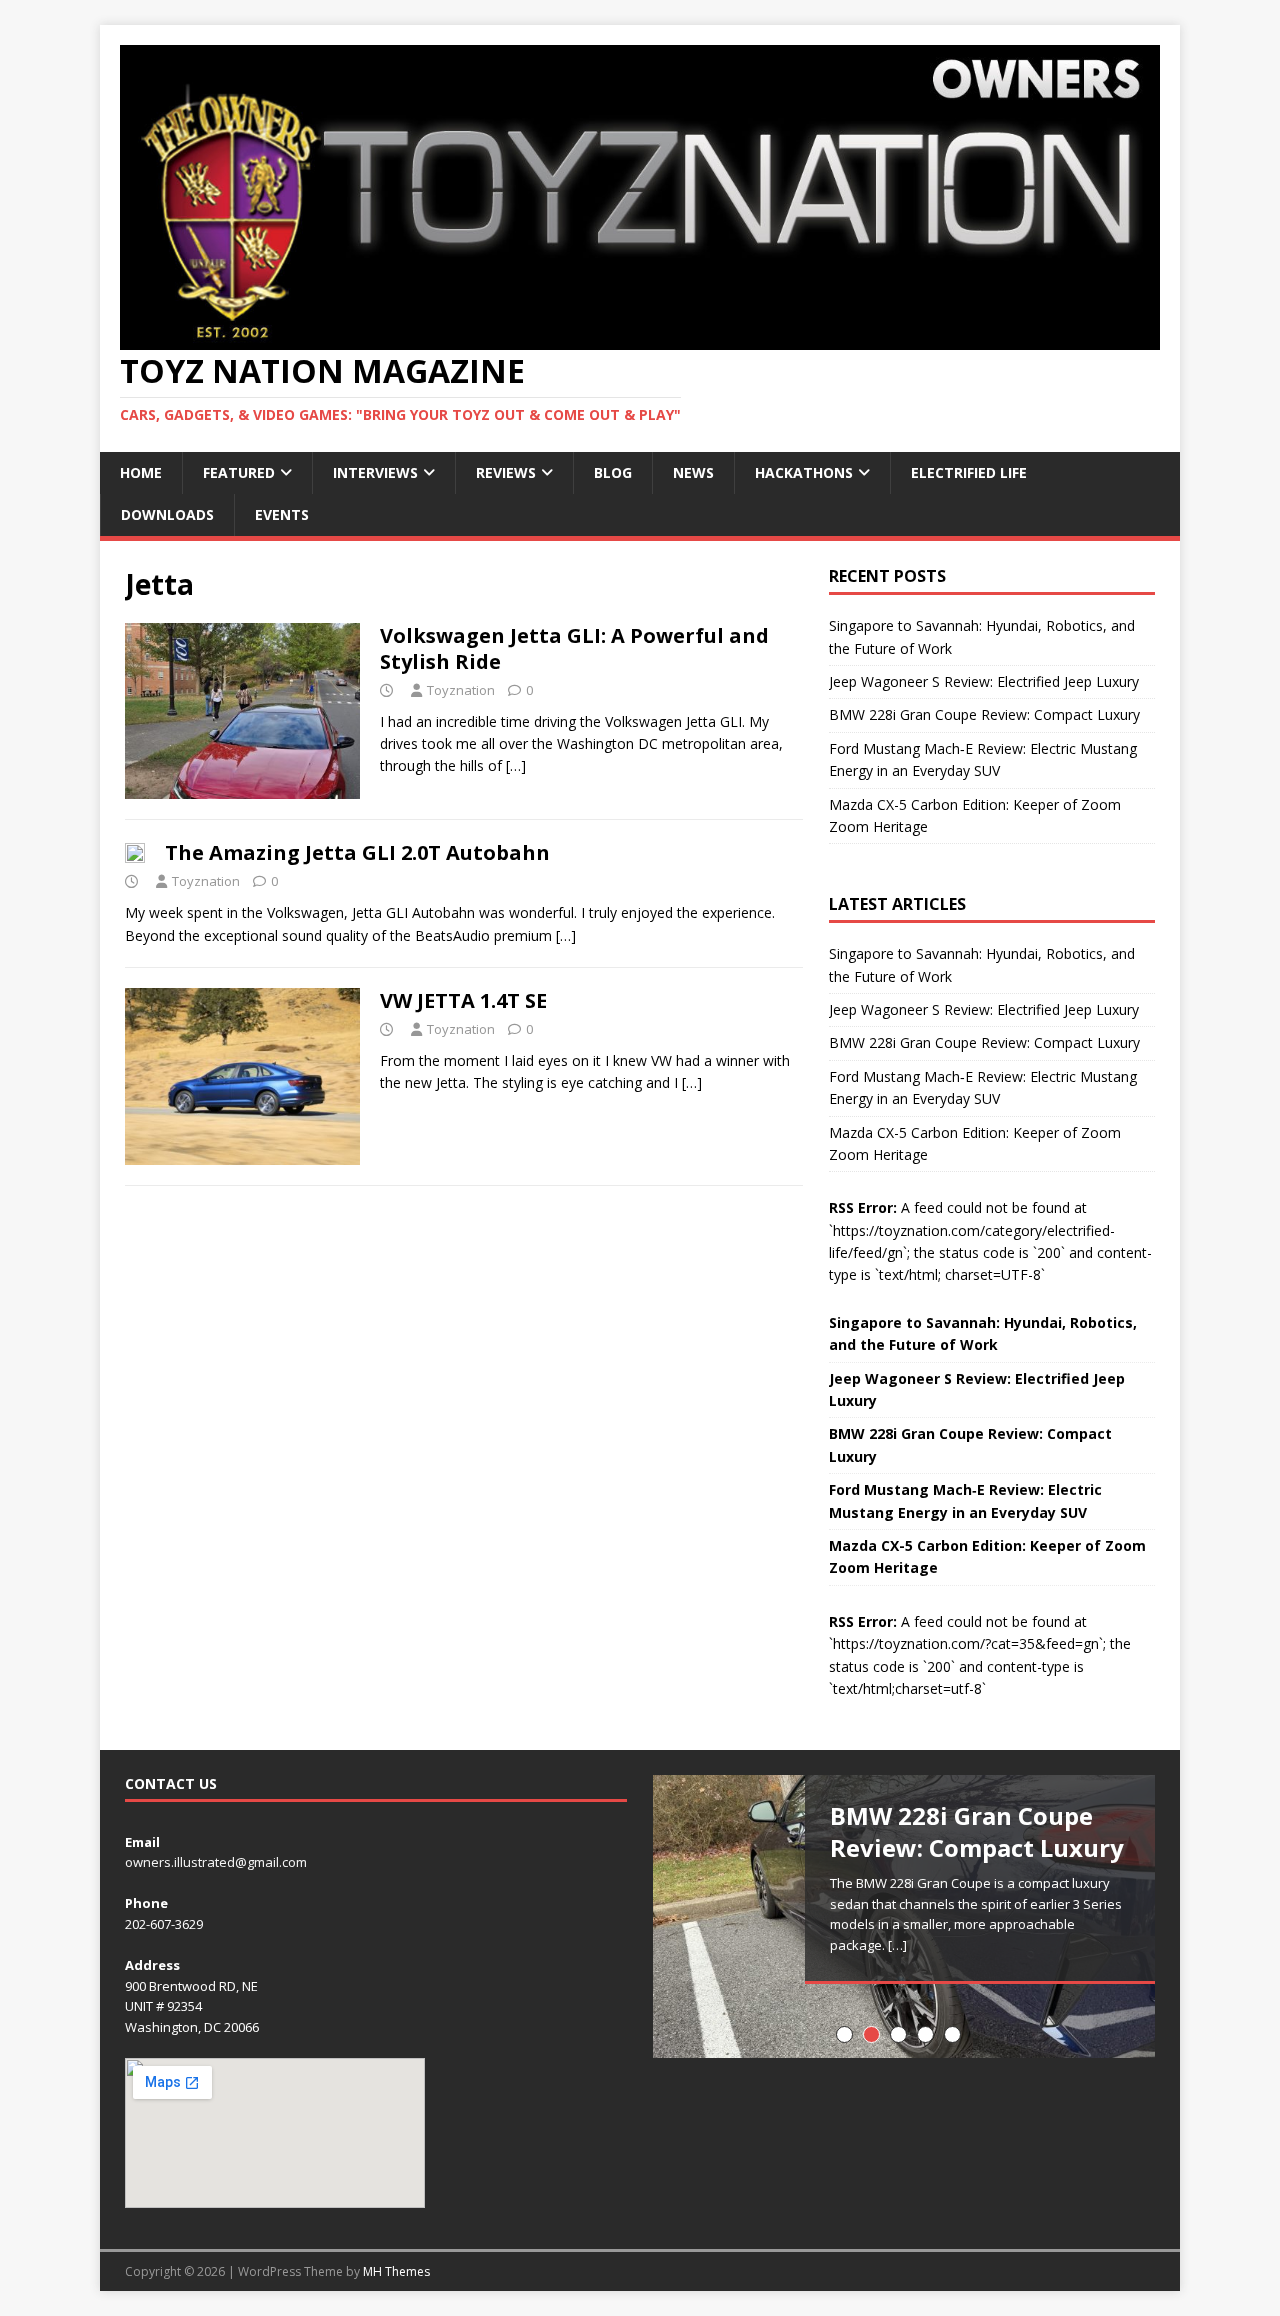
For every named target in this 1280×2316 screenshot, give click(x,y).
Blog (613, 472)
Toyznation (461, 690)
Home (141, 472)
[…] (516, 765)
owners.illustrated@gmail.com (216, 1862)
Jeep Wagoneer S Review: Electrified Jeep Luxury (984, 681)
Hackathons (804, 472)
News (693, 472)
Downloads (167, 514)
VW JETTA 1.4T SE (463, 1000)
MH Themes (396, 2271)
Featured (239, 472)
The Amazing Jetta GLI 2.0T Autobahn (357, 852)
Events (282, 514)
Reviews (506, 472)
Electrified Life (969, 472)
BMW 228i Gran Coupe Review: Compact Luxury (984, 714)
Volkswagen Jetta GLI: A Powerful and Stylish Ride (574, 648)
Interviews (375, 472)
